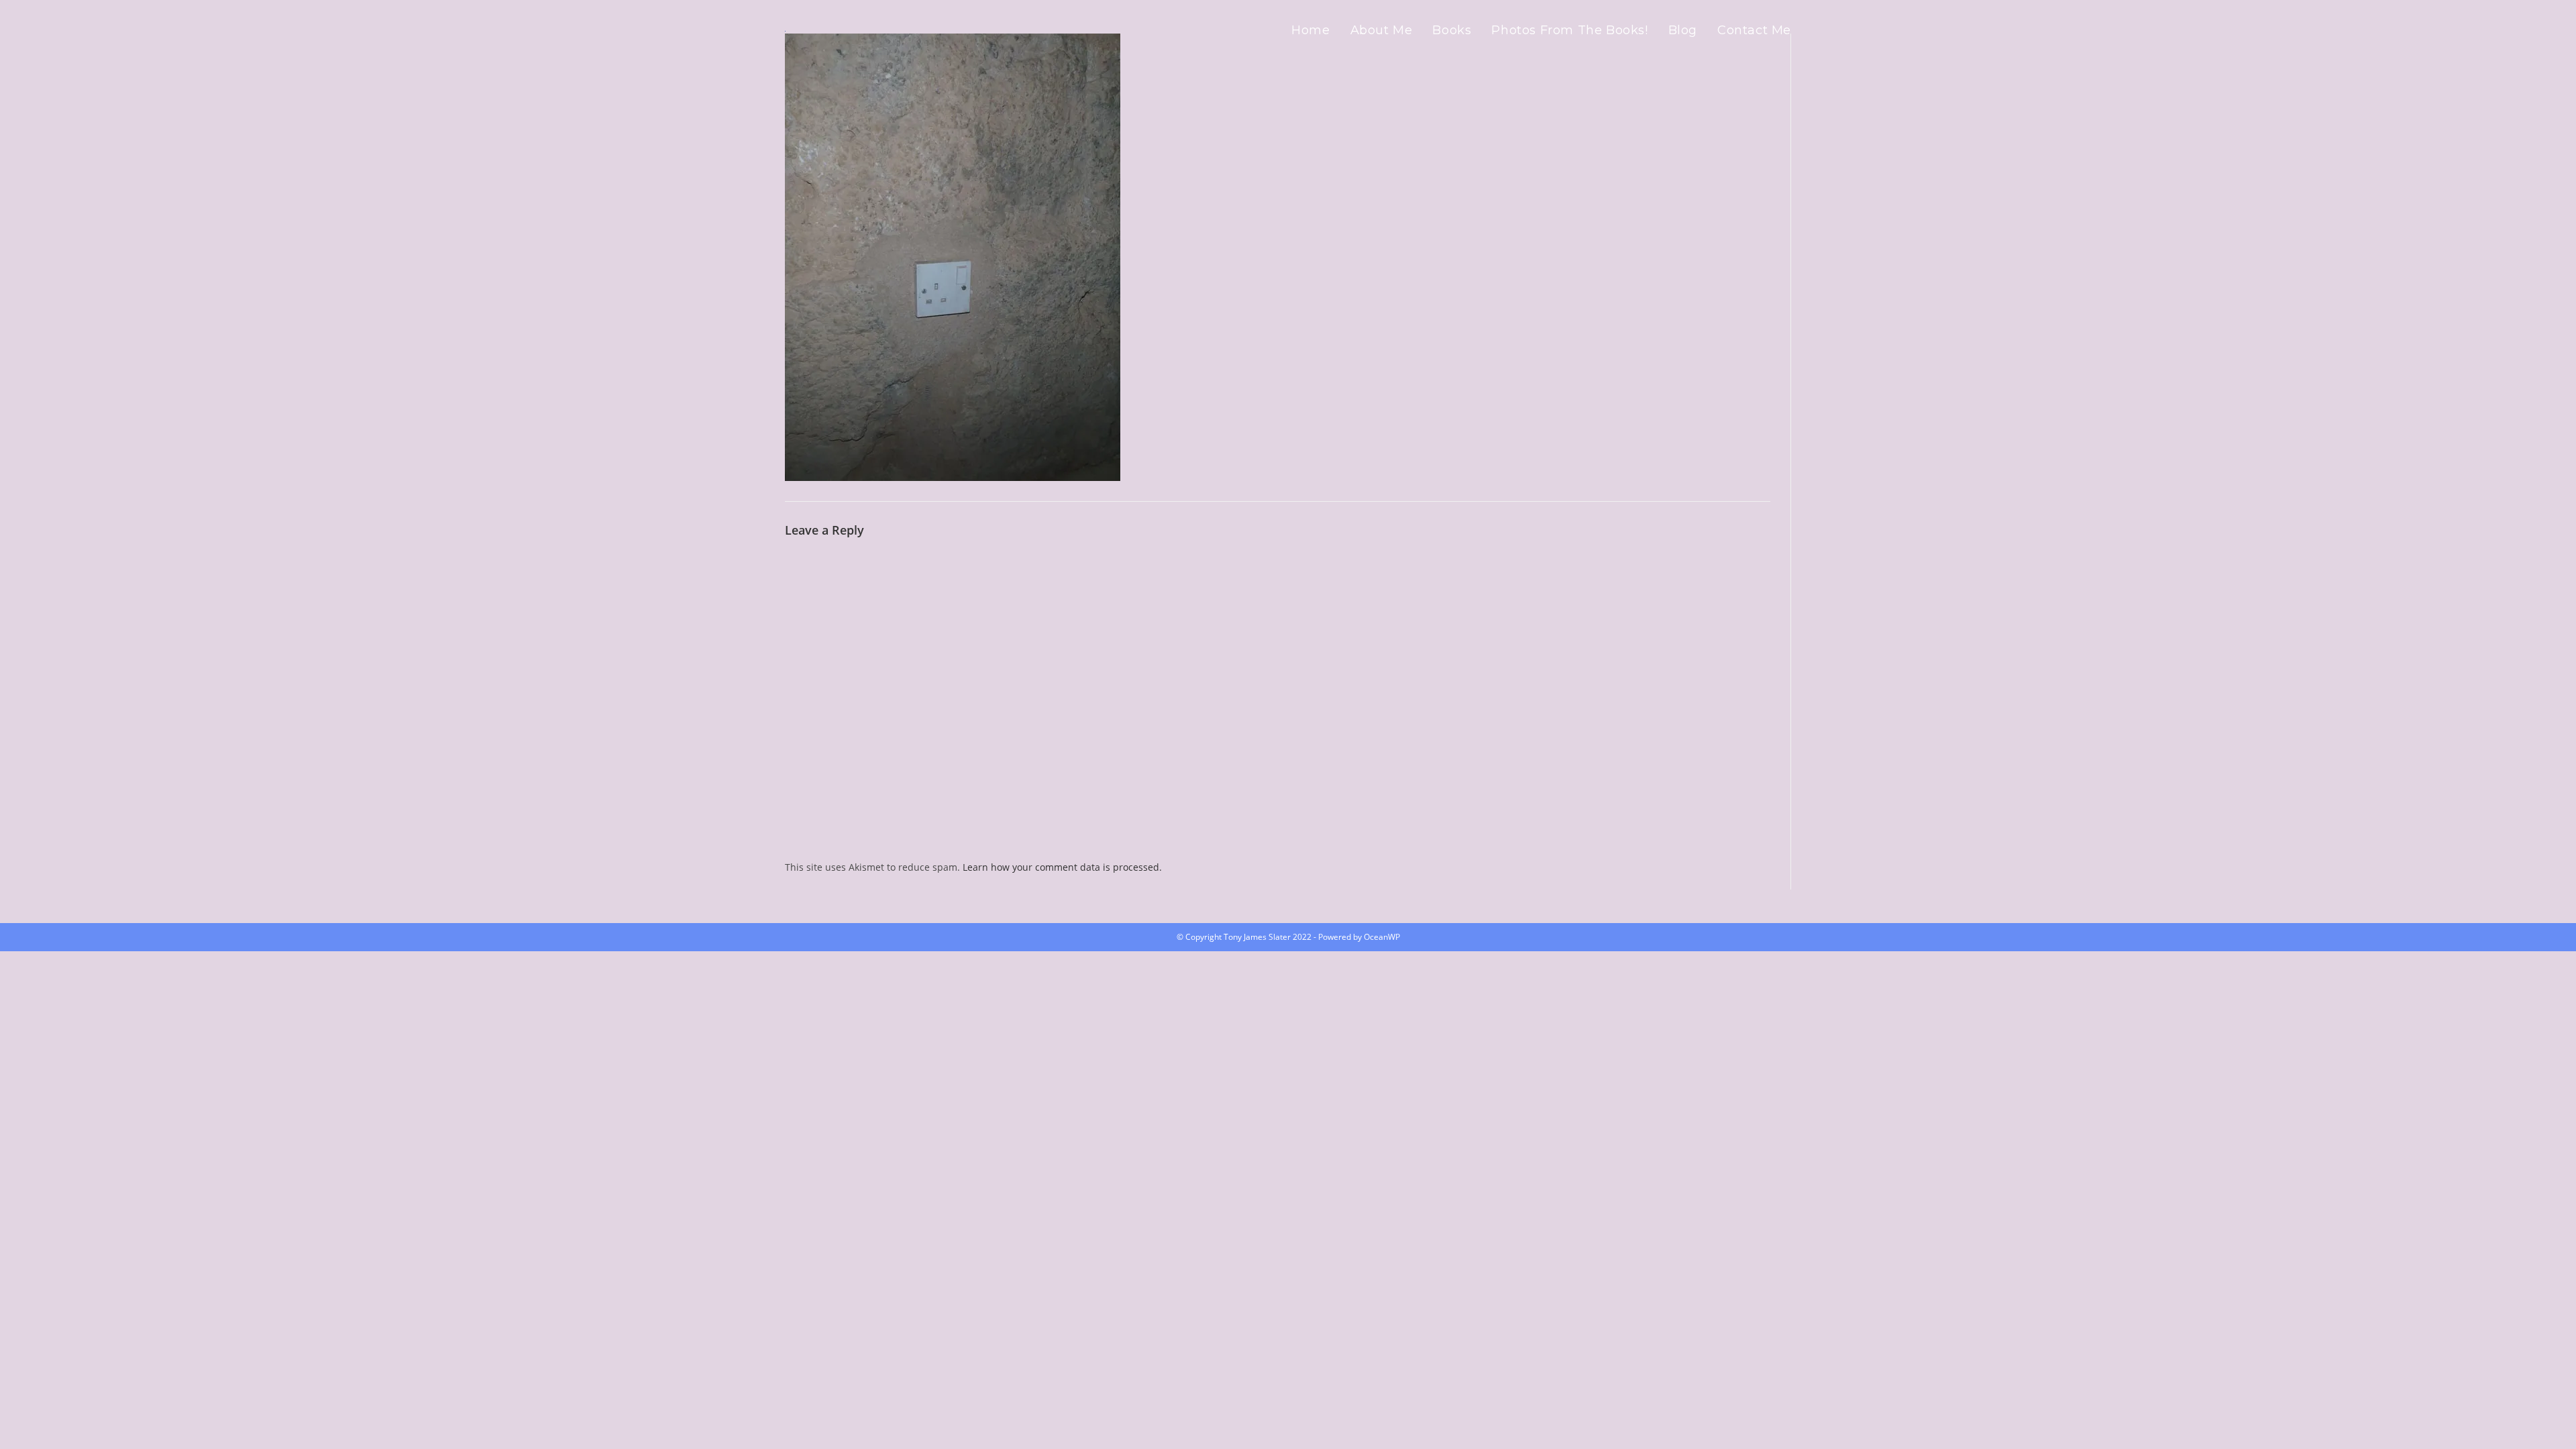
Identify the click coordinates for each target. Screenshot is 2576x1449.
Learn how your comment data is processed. (1062, 867)
